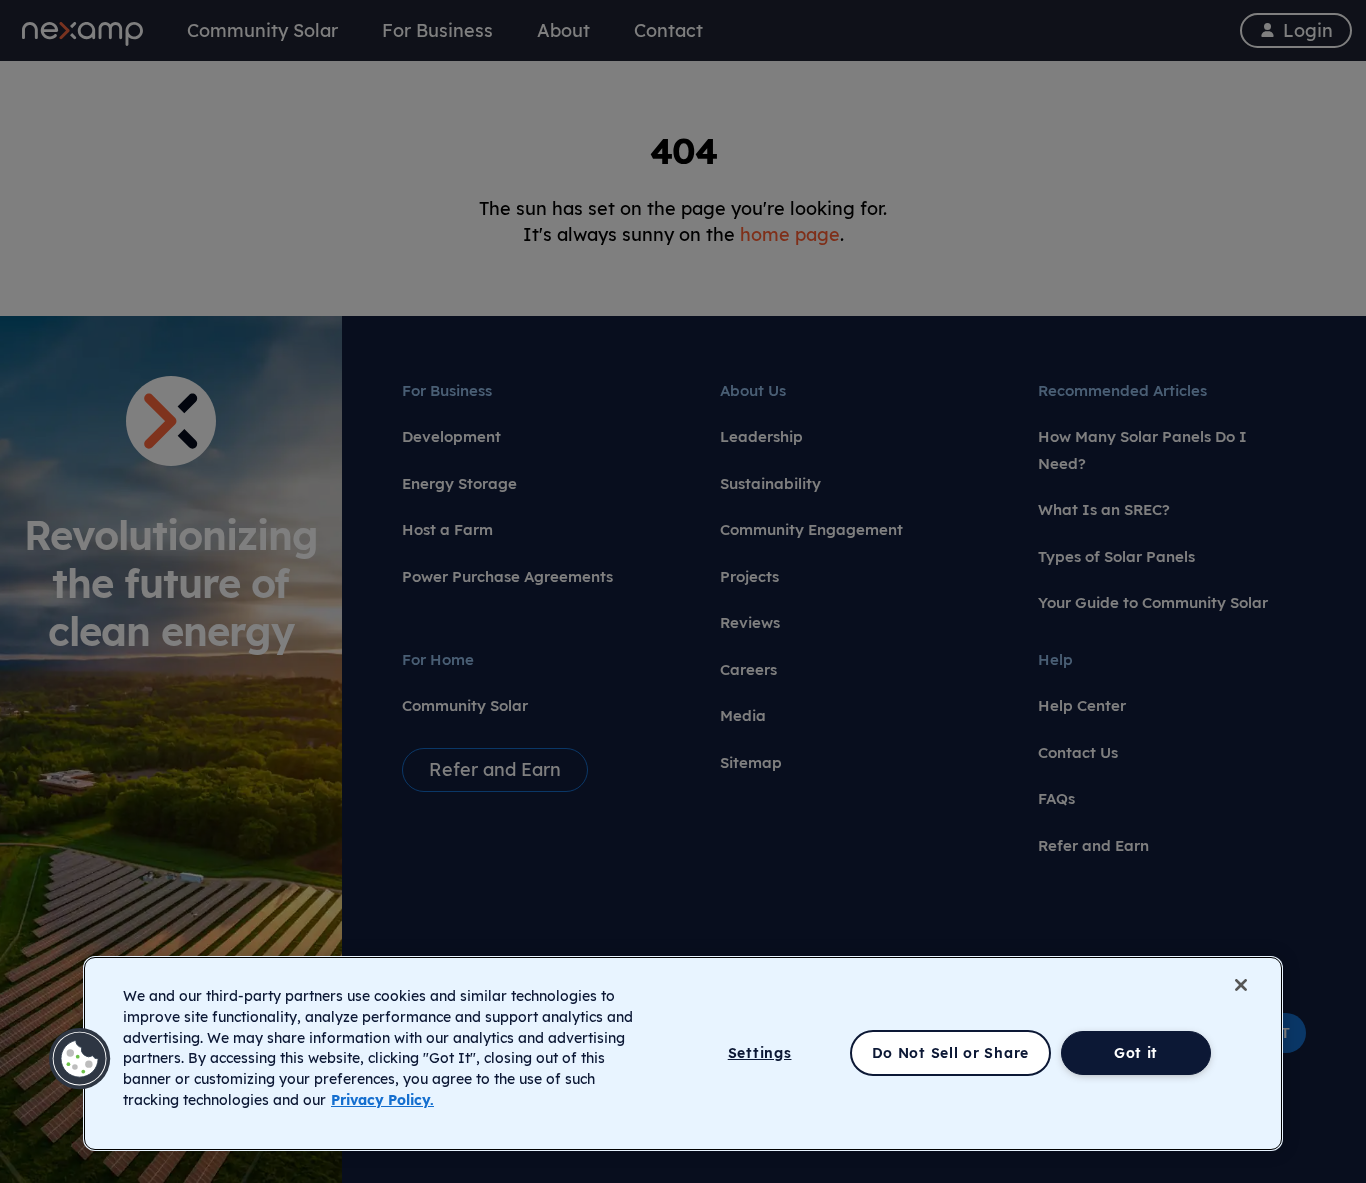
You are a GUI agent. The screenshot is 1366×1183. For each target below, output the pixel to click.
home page (790, 234)
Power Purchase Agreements (507, 576)
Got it (1136, 1053)
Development (451, 436)
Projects (749, 576)
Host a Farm (447, 529)
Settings (760, 1053)
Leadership (761, 436)
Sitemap (751, 762)
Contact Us (1078, 752)
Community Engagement (811, 529)
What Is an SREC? (1104, 509)
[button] (80, 1059)
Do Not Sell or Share (950, 1053)
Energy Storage (459, 483)
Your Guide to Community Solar (1153, 602)
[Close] (1241, 985)
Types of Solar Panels (1116, 556)
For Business (447, 390)
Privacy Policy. (382, 1100)
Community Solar (465, 705)
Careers (748, 669)
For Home (438, 659)
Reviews (750, 622)
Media (743, 715)
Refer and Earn (1093, 845)
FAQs (1056, 798)
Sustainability (770, 483)
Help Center (1082, 705)
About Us (753, 390)
